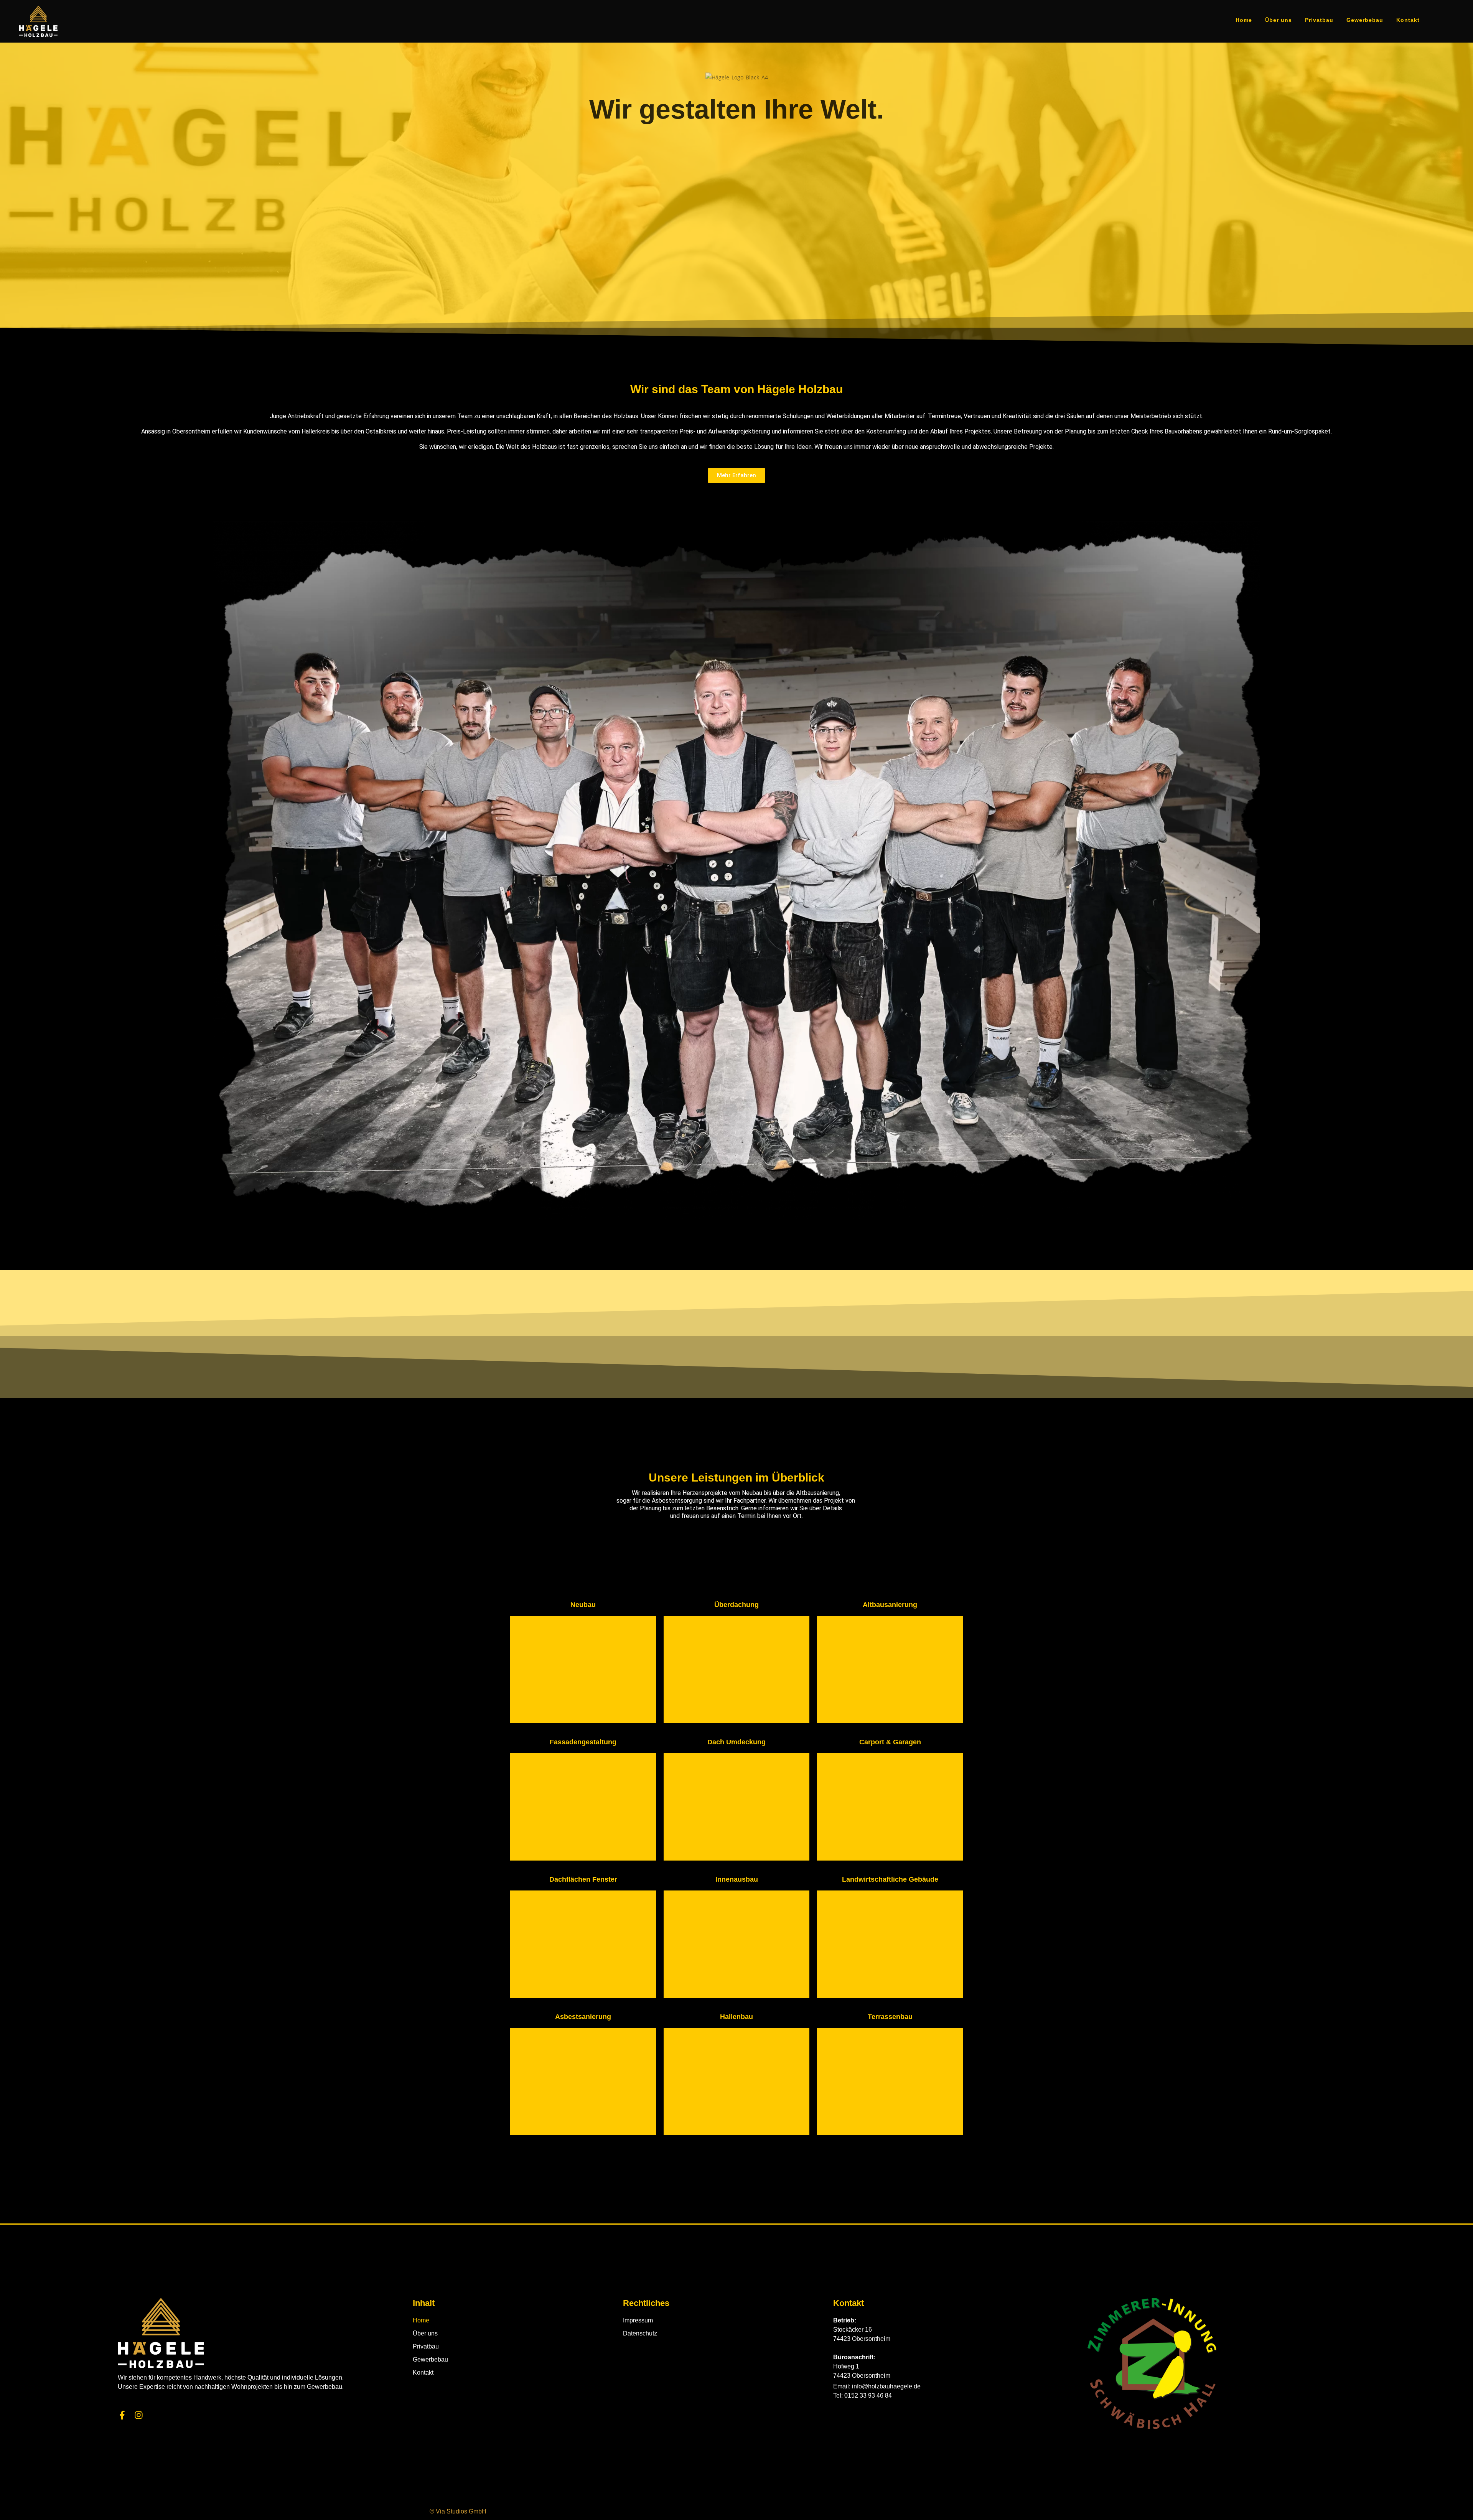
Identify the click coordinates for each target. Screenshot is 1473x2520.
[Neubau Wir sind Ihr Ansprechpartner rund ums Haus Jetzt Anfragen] (583, 1670)
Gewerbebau (430, 2359)
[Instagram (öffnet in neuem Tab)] (1450, 20)
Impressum (638, 2320)
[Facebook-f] (122, 2415)
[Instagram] (139, 2415)
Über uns (425, 2333)
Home (421, 2320)
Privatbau (426, 2346)
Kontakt (423, 2372)
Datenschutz (640, 2333)
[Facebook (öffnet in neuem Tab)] (1436, 20)
